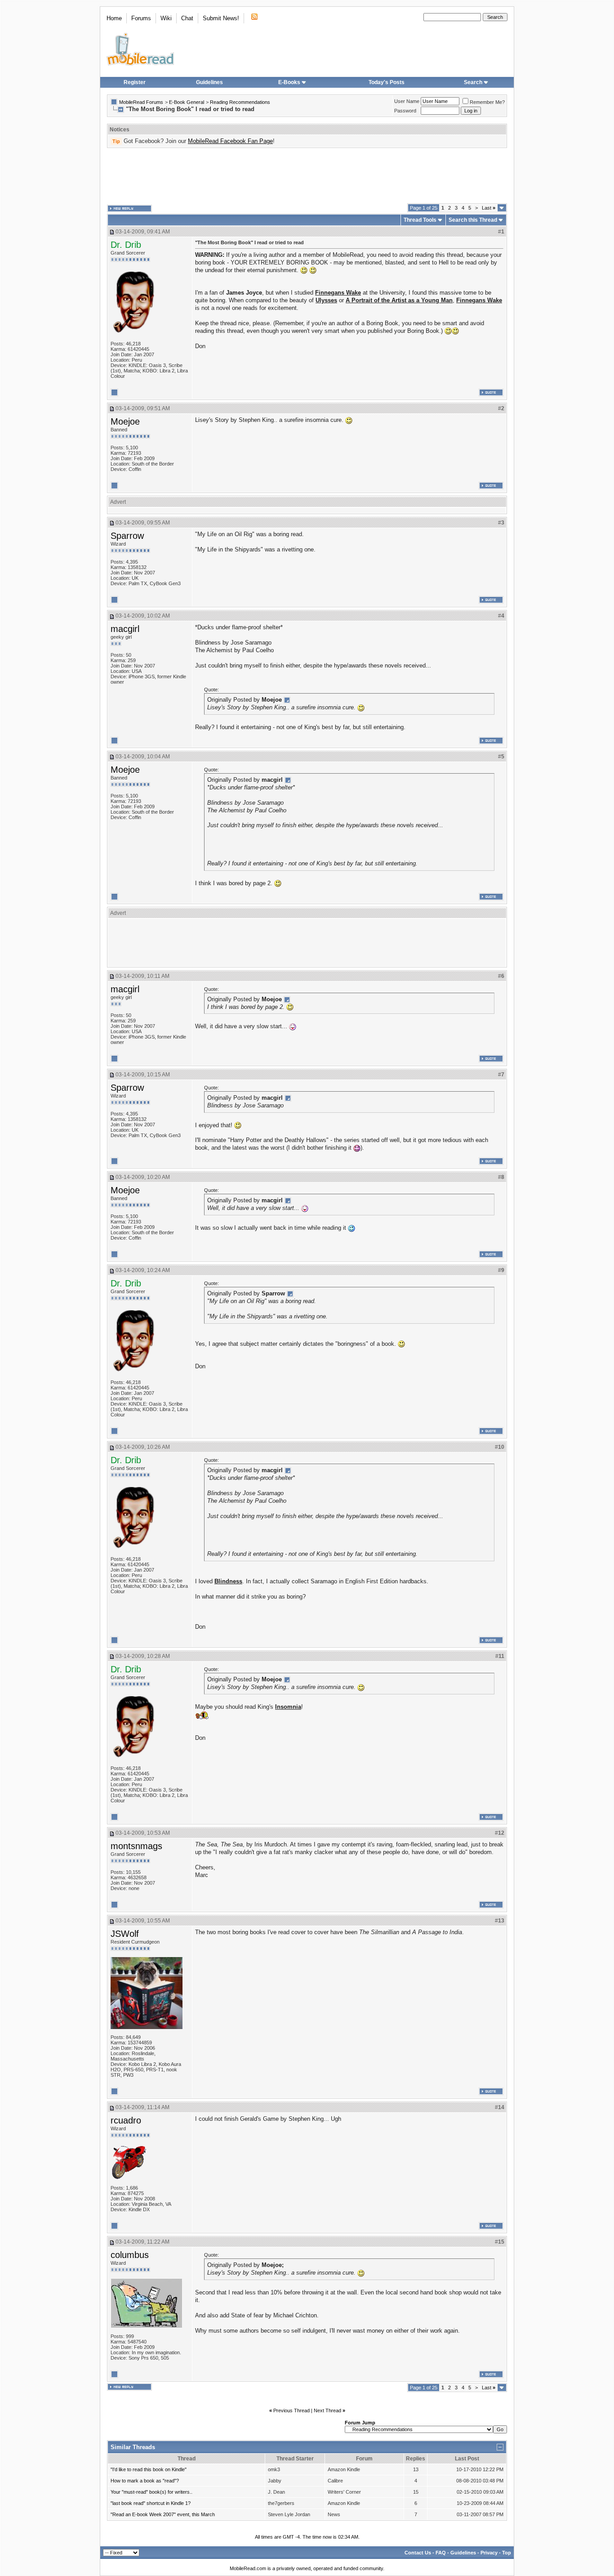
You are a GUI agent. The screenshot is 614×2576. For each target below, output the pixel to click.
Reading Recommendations (240, 102)
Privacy (489, 2553)
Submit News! (221, 18)
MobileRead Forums (141, 102)
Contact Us (418, 2553)
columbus (130, 2255)
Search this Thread (473, 220)
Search (473, 82)
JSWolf (125, 1934)
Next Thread (327, 2410)
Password (405, 111)
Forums (141, 18)
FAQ (441, 2553)
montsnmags (136, 1846)
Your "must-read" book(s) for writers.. (151, 2492)
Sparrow (127, 536)
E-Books (289, 82)
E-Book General (187, 102)
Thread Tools (420, 220)
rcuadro (126, 2120)
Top (507, 2553)
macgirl (125, 629)
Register (135, 82)
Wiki (166, 18)
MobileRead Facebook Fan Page (230, 141)
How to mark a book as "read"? (145, 2481)
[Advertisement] (307, 176)
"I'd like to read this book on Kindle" (149, 2469)
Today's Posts (387, 82)
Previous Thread (291, 2410)
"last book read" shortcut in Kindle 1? (151, 2503)
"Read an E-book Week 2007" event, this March (163, 2514)
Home (114, 18)
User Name (407, 101)
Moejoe (125, 421)
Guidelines (209, 82)
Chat (187, 18)
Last (489, 208)
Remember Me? (487, 102)
